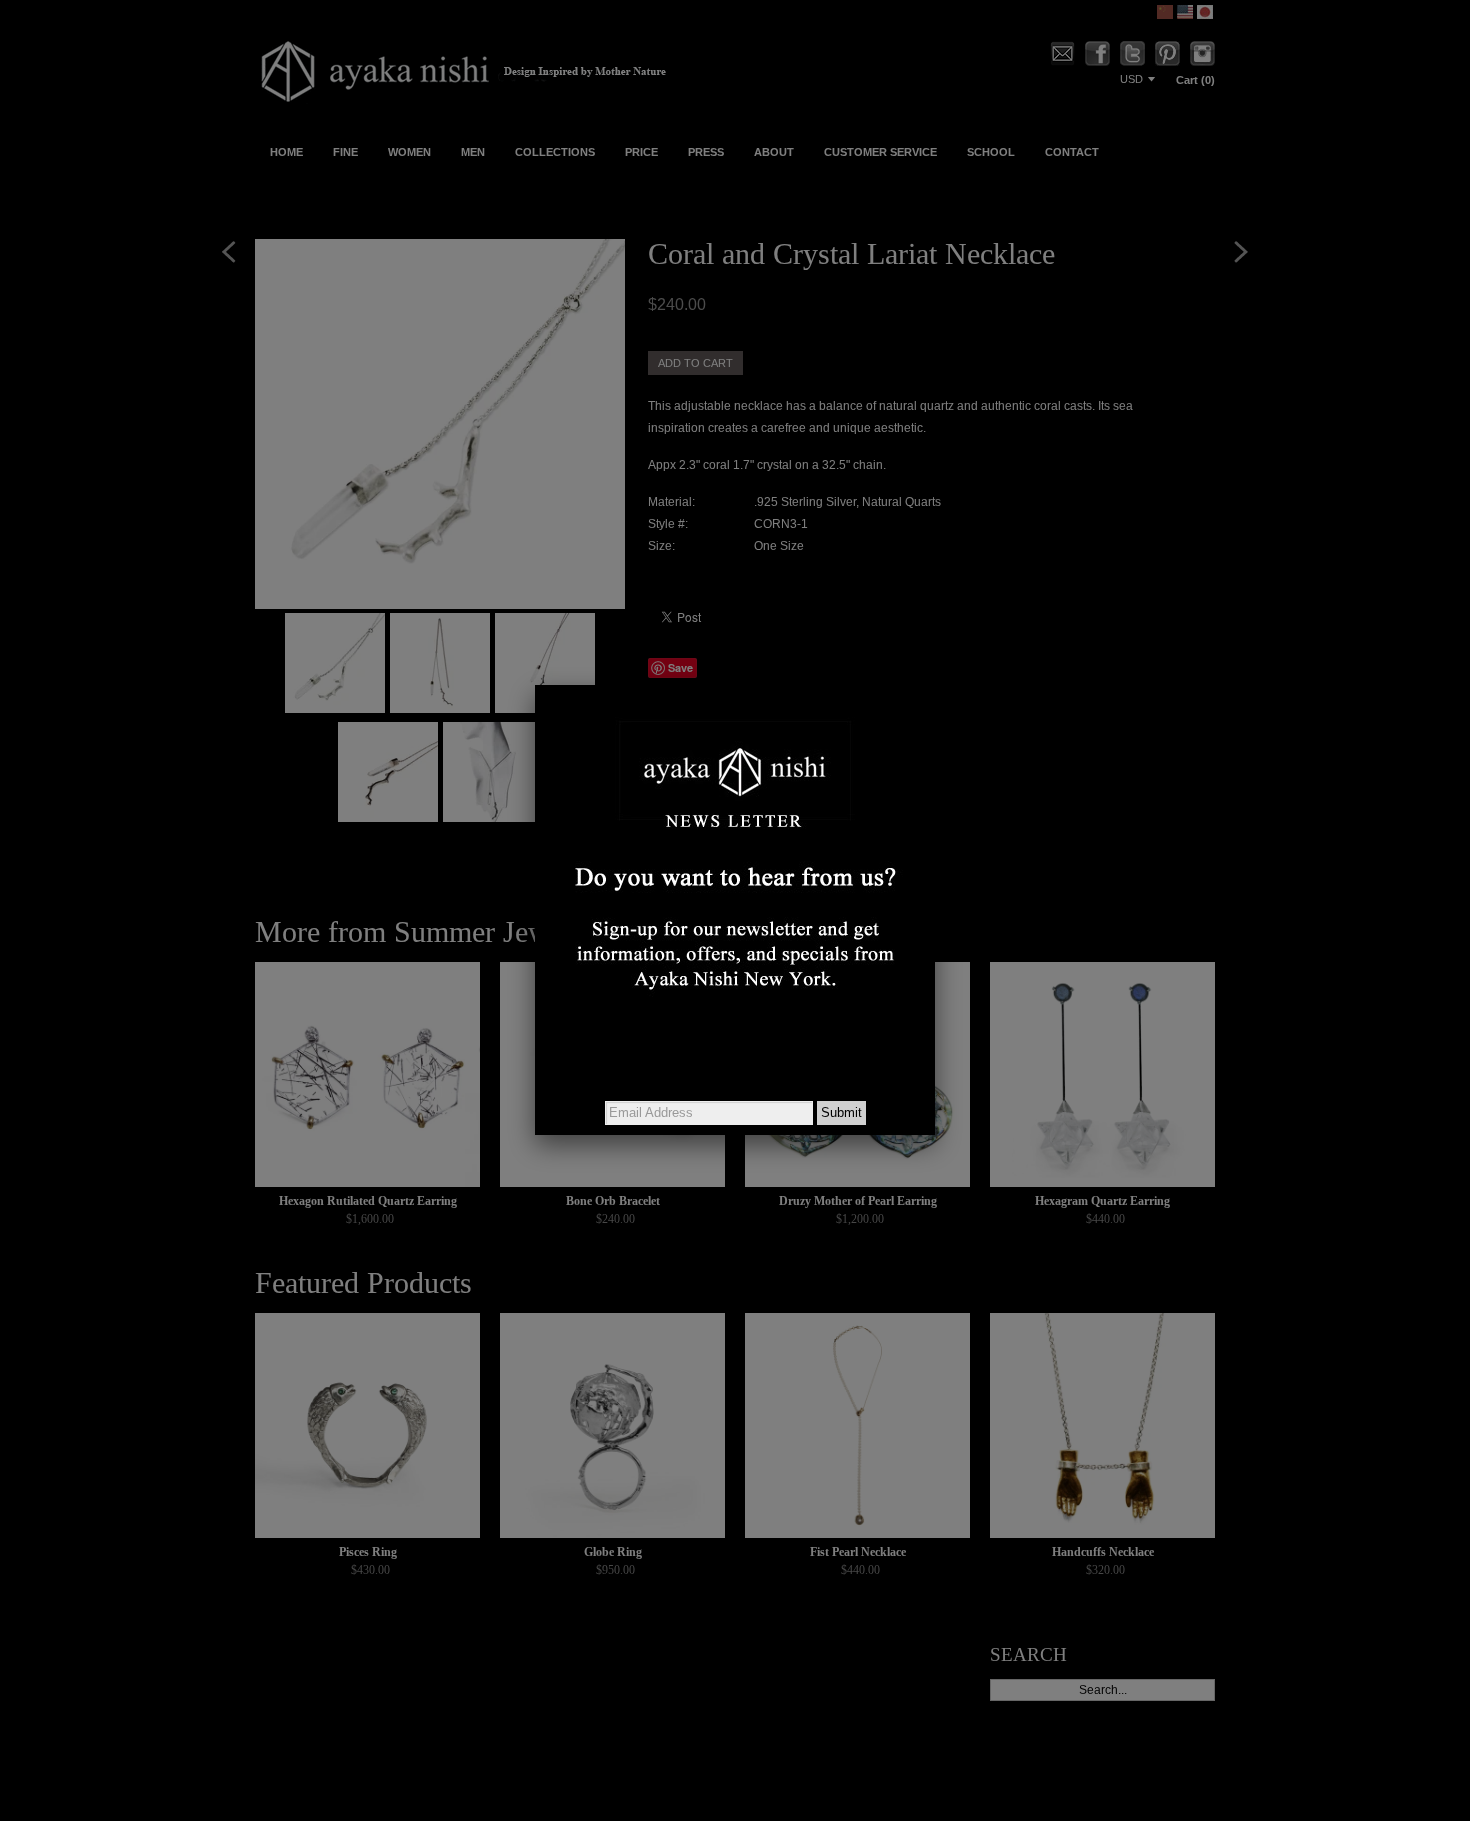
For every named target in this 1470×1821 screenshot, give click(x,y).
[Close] (935, 685)
